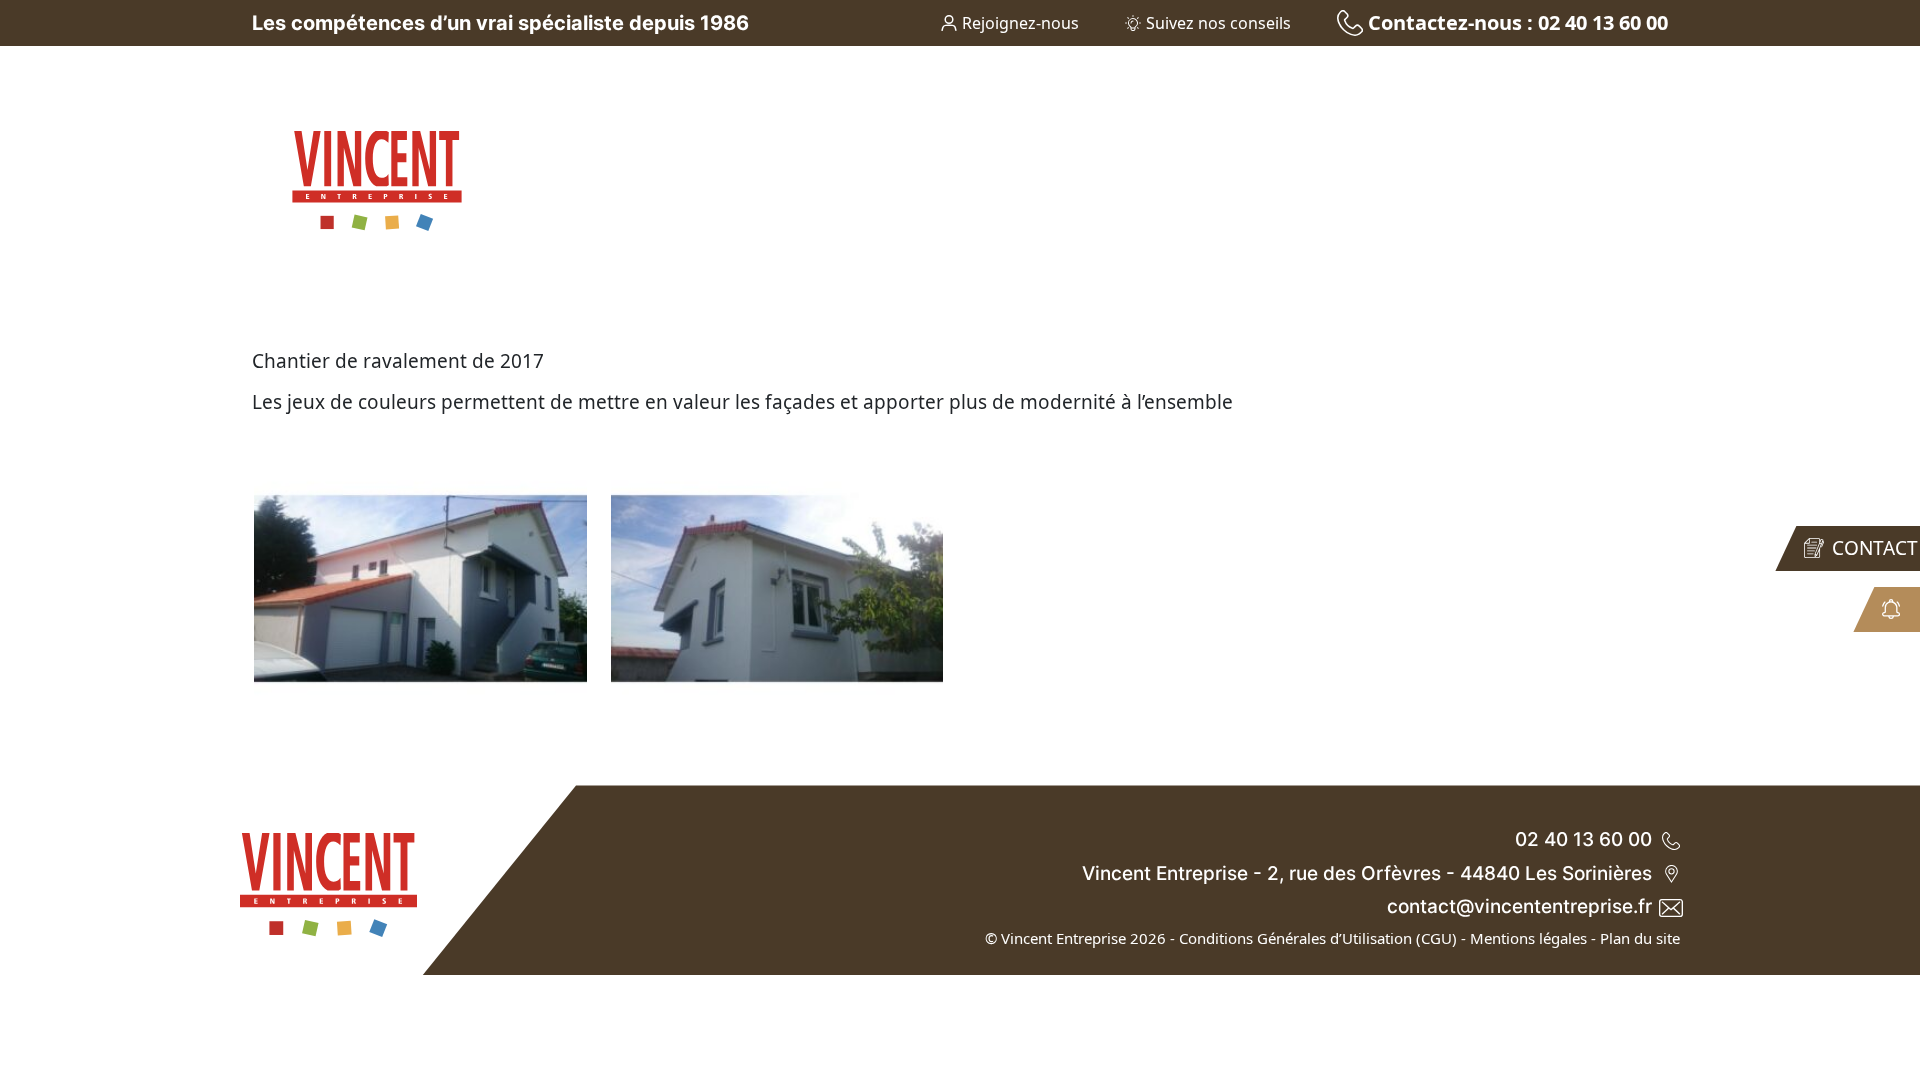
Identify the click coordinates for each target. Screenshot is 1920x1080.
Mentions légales (1528, 938)
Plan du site (1640, 938)
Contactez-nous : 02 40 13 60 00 (1518, 22)
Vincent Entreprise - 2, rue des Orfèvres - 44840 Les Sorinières (1367, 873)
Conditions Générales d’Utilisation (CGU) (1318, 938)
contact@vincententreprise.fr (1519, 906)
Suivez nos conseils (1218, 23)
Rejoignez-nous (1020, 23)
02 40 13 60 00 (1583, 839)
